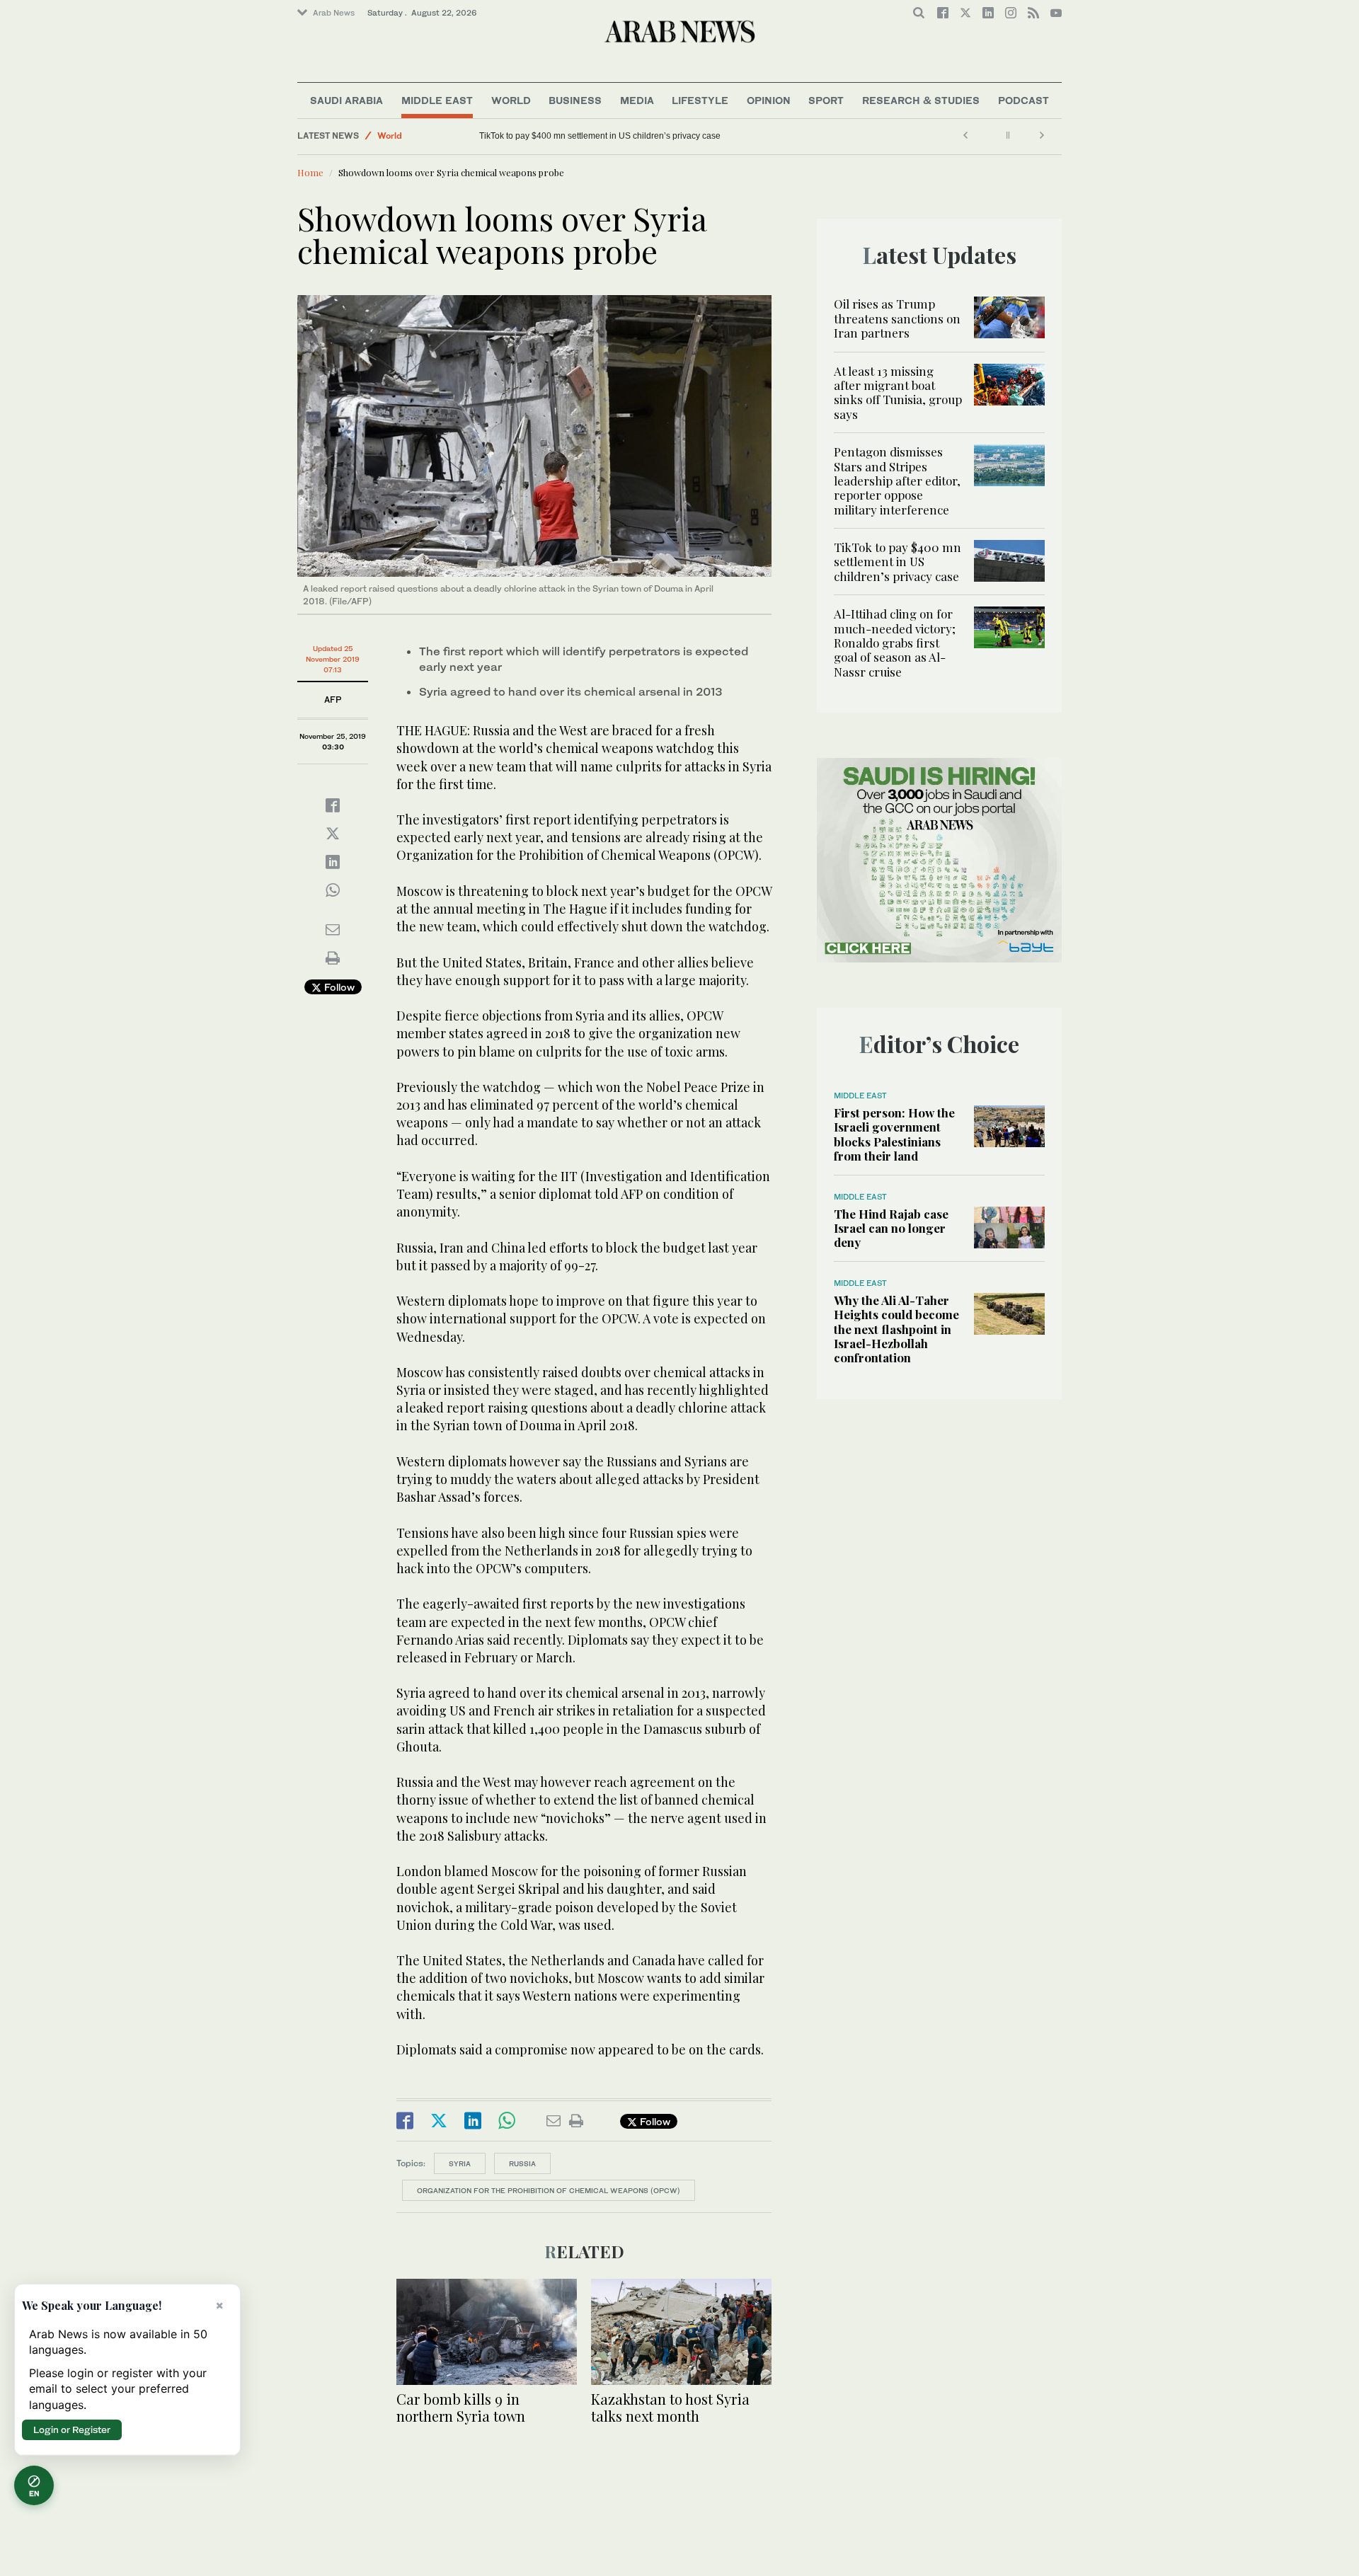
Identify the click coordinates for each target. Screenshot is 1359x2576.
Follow (338, 987)
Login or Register (72, 2430)
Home (310, 172)
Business (575, 100)
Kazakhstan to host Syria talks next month (670, 2407)
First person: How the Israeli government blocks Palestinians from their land (894, 1134)
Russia (522, 2163)
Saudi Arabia (346, 100)
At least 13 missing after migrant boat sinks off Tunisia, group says (898, 392)
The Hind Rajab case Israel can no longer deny (891, 1228)
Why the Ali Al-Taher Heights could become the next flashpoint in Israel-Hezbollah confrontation (896, 1329)
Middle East (437, 100)
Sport (826, 100)
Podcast (1023, 100)
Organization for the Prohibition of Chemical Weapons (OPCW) (549, 2190)
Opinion (769, 100)
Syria (460, 2163)
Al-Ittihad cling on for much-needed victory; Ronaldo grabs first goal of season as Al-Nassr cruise (664, 136)
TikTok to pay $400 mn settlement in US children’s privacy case (898, 562)
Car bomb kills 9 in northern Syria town (461, 2407)
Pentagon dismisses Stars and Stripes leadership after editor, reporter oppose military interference (897, 481)
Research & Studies (921, 100)
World (511, 100)
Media (637, 100)
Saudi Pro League (414, 136)
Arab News (334, 13)
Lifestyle (700, 100)
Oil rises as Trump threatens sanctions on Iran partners (897, 318)
